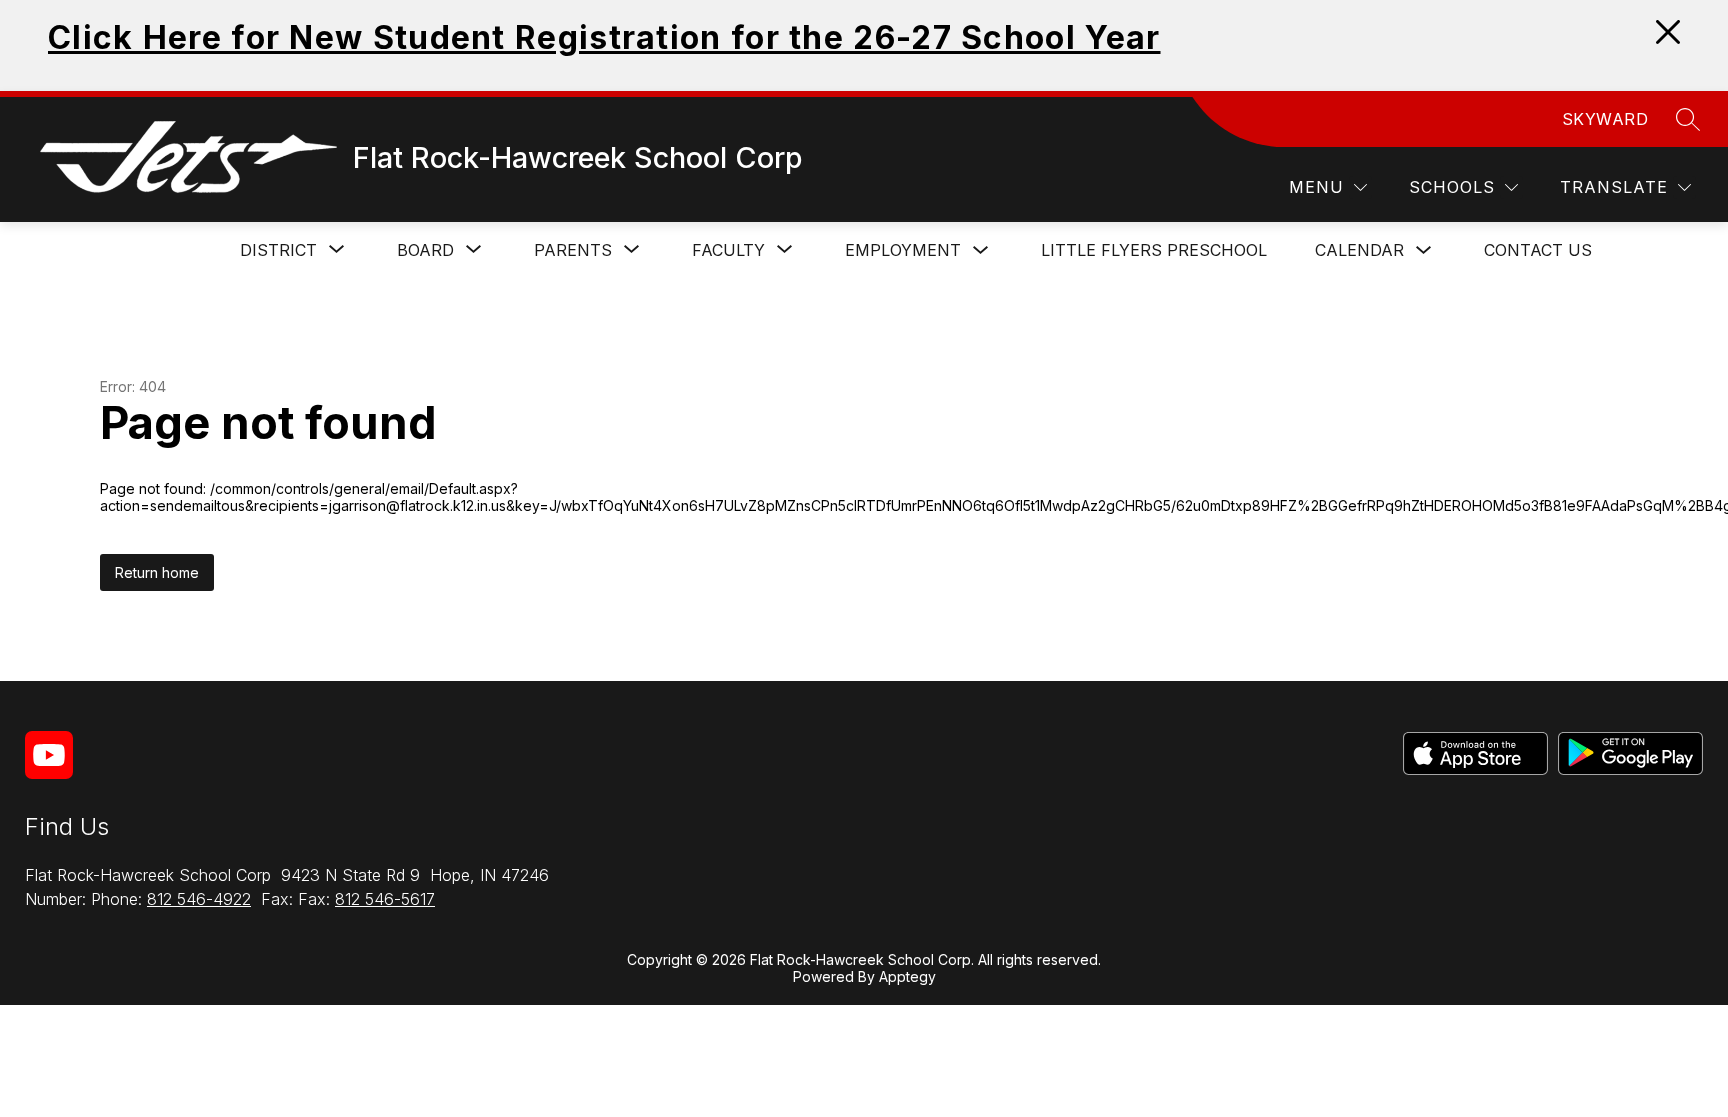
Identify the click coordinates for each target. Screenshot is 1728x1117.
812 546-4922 (199, 899)
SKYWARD (1605, 119)
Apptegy (907, 976)
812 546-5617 (385, 899)
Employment (903, 250)
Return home (157, 572)
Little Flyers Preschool (1154, 250)
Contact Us (1538, 250)
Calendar (1359, 250)
